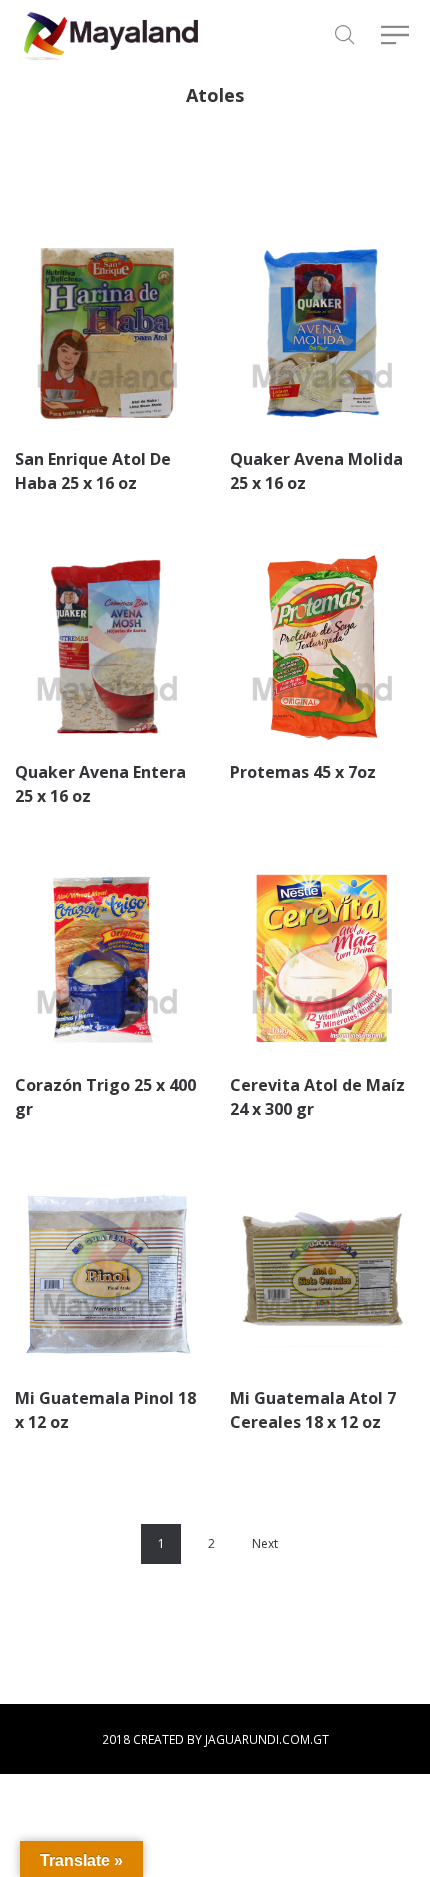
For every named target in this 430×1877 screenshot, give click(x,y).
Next (265, 1543)
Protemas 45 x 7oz (303, 772)
